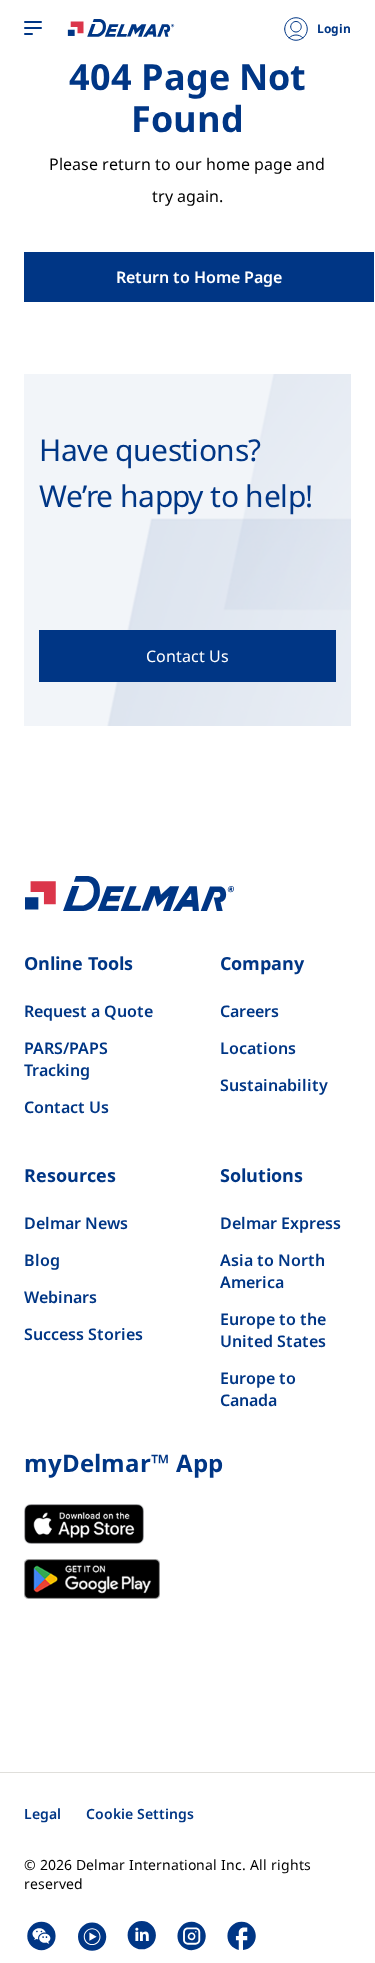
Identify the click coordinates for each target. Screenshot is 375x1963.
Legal (42, 1813)
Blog (42, 1260)
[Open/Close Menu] (33, 29)
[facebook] (241, 1935)
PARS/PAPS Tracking (66, 1059)
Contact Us (66, 1107)
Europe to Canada (258, 1389)
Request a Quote (88, 1011)
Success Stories (83, 1334)
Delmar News (76, 1223)
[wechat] (41, 1935)
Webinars (60, 1297)
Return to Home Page (199, 277)
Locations (258, 1048)
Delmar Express (280, 1223)
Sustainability (274, 1085)
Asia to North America (272, 1271)
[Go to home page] (121, 27)
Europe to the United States (273, 1330)
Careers (249, 1011)
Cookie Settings (140, 1813)
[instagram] (191, 1935)
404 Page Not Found (187, 98)
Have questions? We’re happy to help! (175, 472)
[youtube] (91, 1935)
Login (334, 29)
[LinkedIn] (141, 1935)
